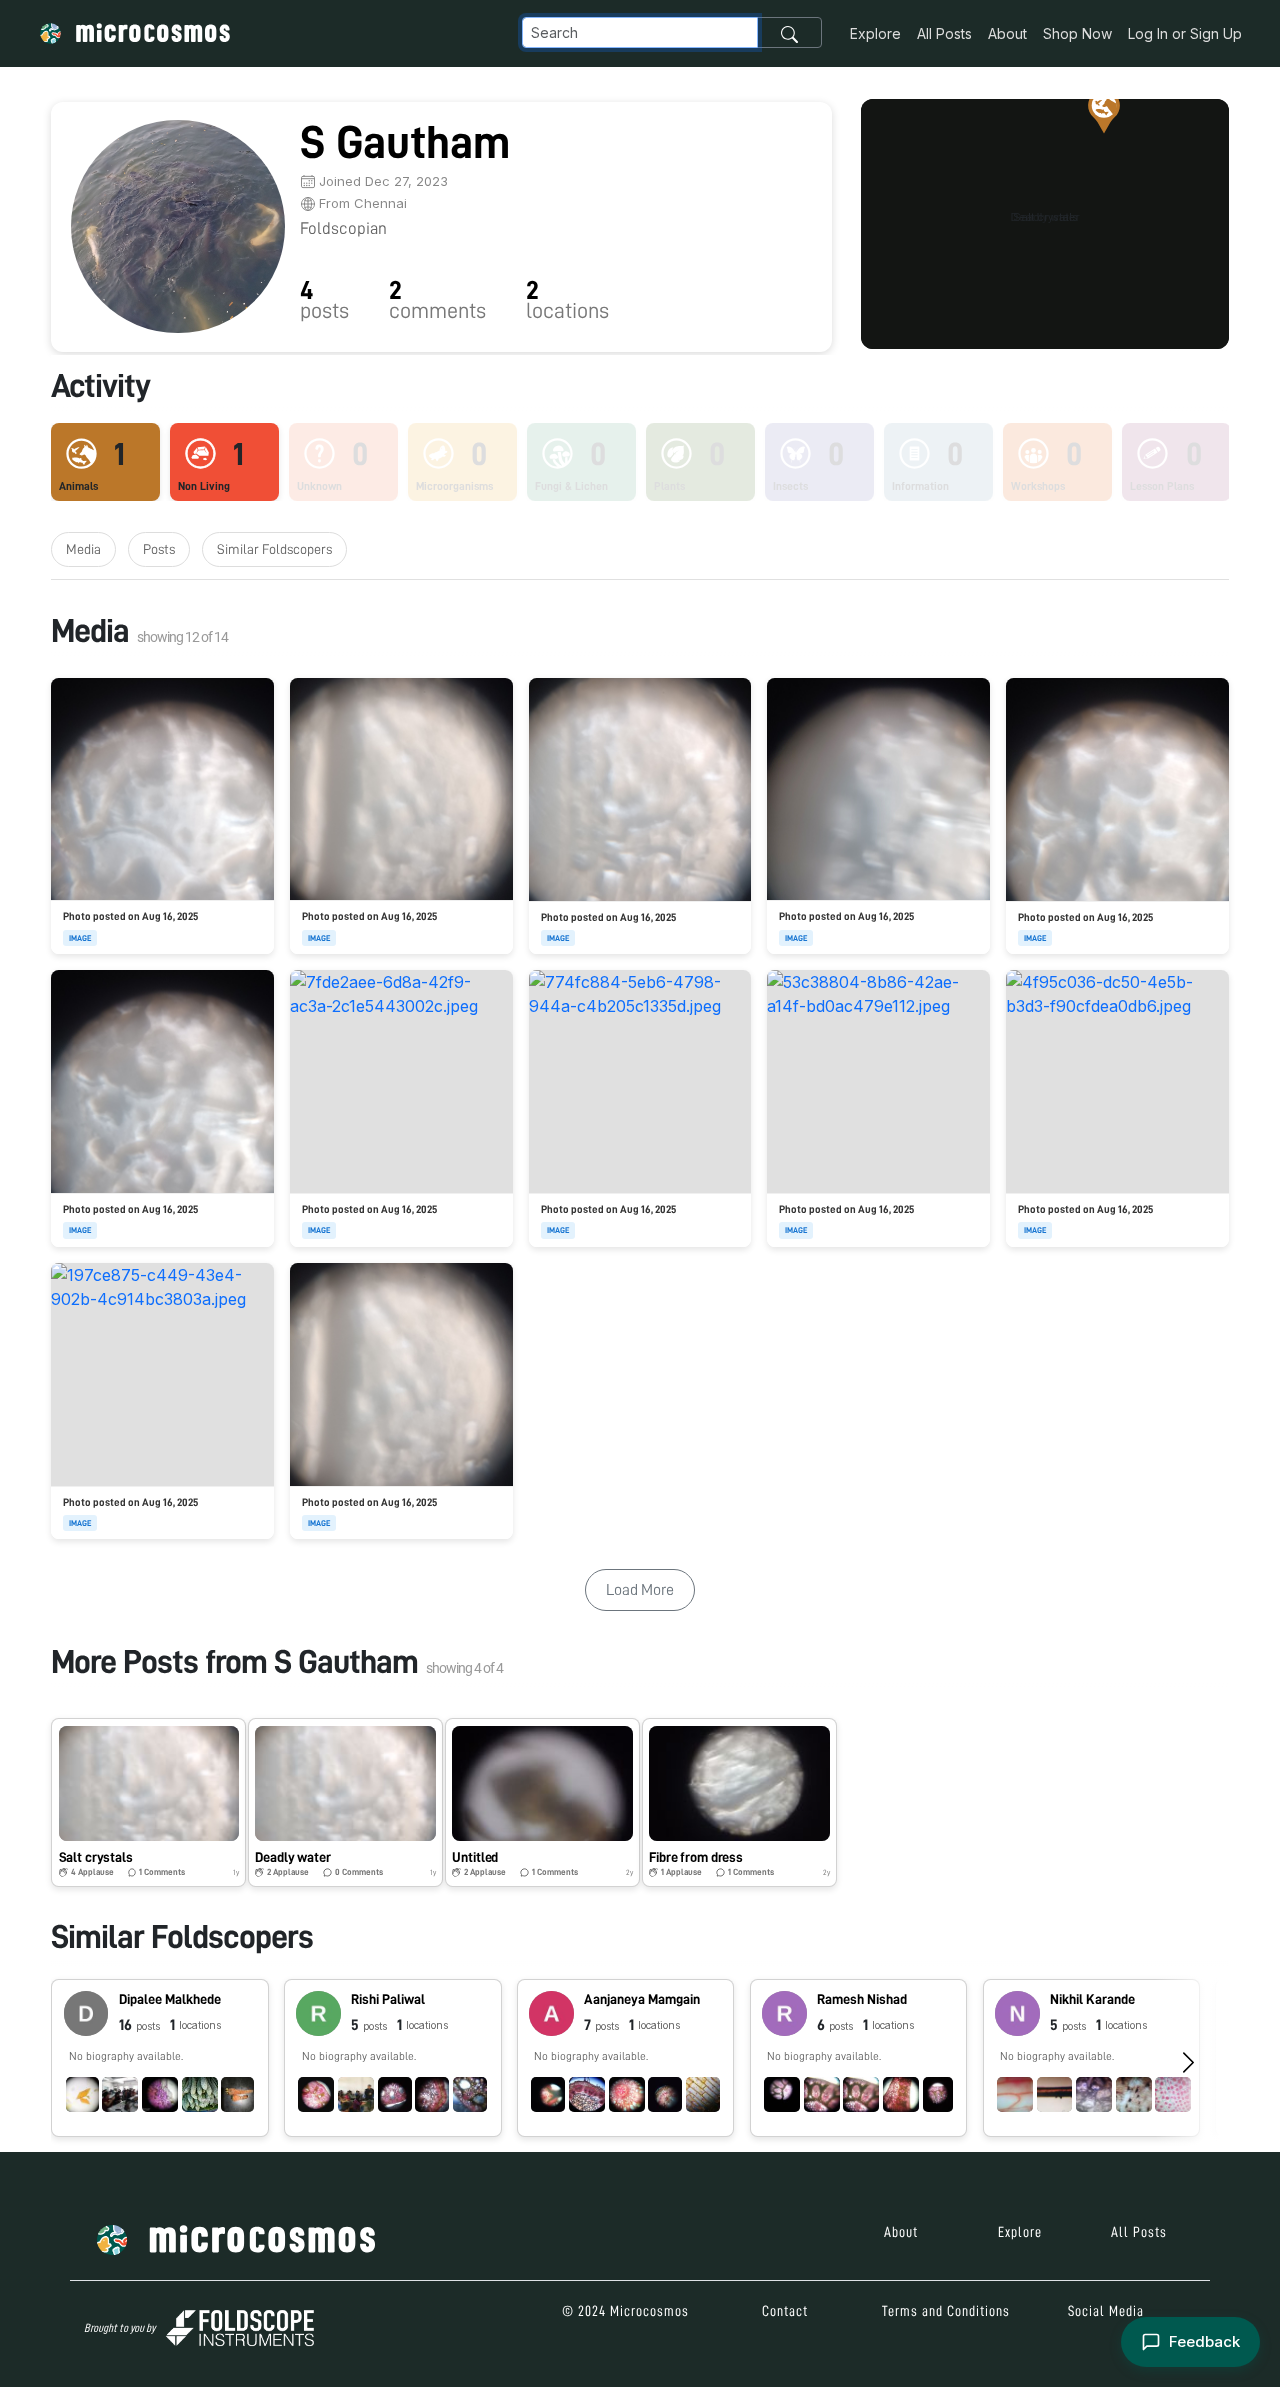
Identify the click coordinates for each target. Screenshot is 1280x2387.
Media (83, 549)
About (1007, 33)
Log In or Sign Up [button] (1185, 33)
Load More (640, 1590)
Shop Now (1077, 33)
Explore (875, 33)
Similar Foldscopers (274, 549)
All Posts (944, 33)
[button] (1045, 217)
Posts (159, 549)
